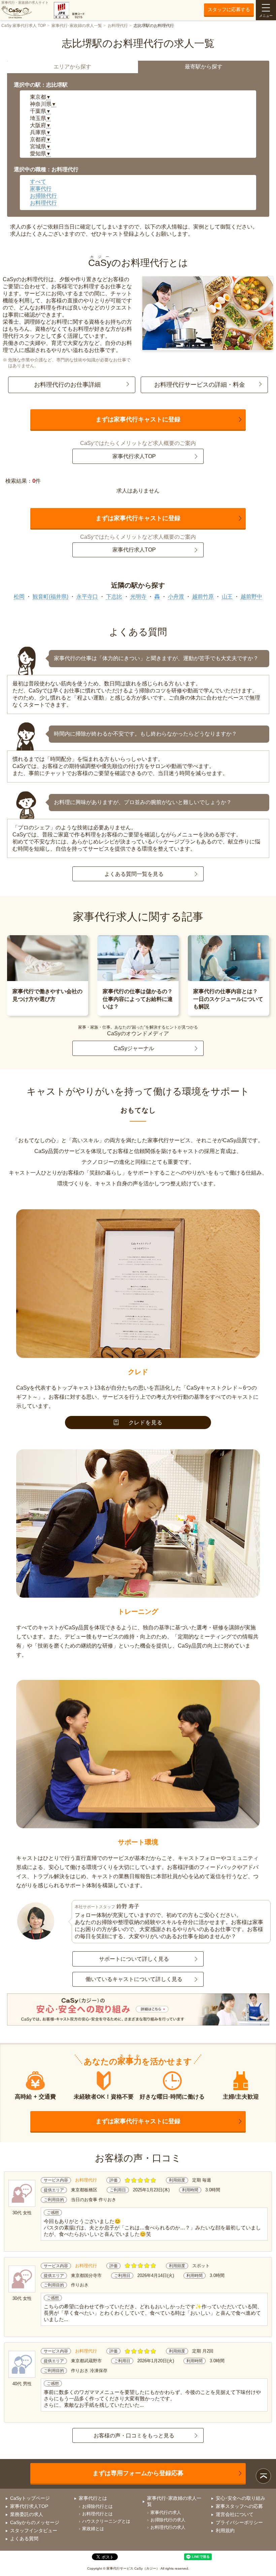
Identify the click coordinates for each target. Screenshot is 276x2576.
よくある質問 (24, 2539)
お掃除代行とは (97, 2506)
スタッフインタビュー (34, 2530)
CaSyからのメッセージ (35, 2522)
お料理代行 (118, 26)
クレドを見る (146, 1423)
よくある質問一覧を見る (134, 874)
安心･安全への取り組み (240, 2498)
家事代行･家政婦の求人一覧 (77, 26)
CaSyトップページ (30, 2498)
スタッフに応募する (229, 9)
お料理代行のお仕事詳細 (67, 385)
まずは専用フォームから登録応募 (138, 2473)
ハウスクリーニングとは (106, 2521)
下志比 (114, 597)
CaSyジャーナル (134, 1048)
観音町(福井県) (50, 597)
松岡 (19, 597)
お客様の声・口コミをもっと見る (134, 2436)
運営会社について (235, 2514)
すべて (38, 182)
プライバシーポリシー (239, 2522)
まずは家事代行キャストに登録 (138, 419)
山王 (227, 597)
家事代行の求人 (166, 2512)
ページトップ (263, 2476)
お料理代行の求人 (168, 2527)
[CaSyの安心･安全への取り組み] (138, 2010)
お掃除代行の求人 (168, 2520)
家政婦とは (93, 2529)
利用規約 (225, 2530)
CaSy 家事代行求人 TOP (24, 26)
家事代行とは (93, 2498)
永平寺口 (87, 597)
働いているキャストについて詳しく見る (134, 1979)
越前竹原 (203, 597)
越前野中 (251, 597)
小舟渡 (176, 597)
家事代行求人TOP (134, 456)
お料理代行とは (97, 2514)
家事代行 (41, 189)
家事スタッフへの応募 (239, 2506)
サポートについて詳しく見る (134, 1959)
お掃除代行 (43, 196)
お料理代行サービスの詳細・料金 (200, 385)
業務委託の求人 (27, 2514)
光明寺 (138, 597)
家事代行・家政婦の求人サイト (25, 3)
